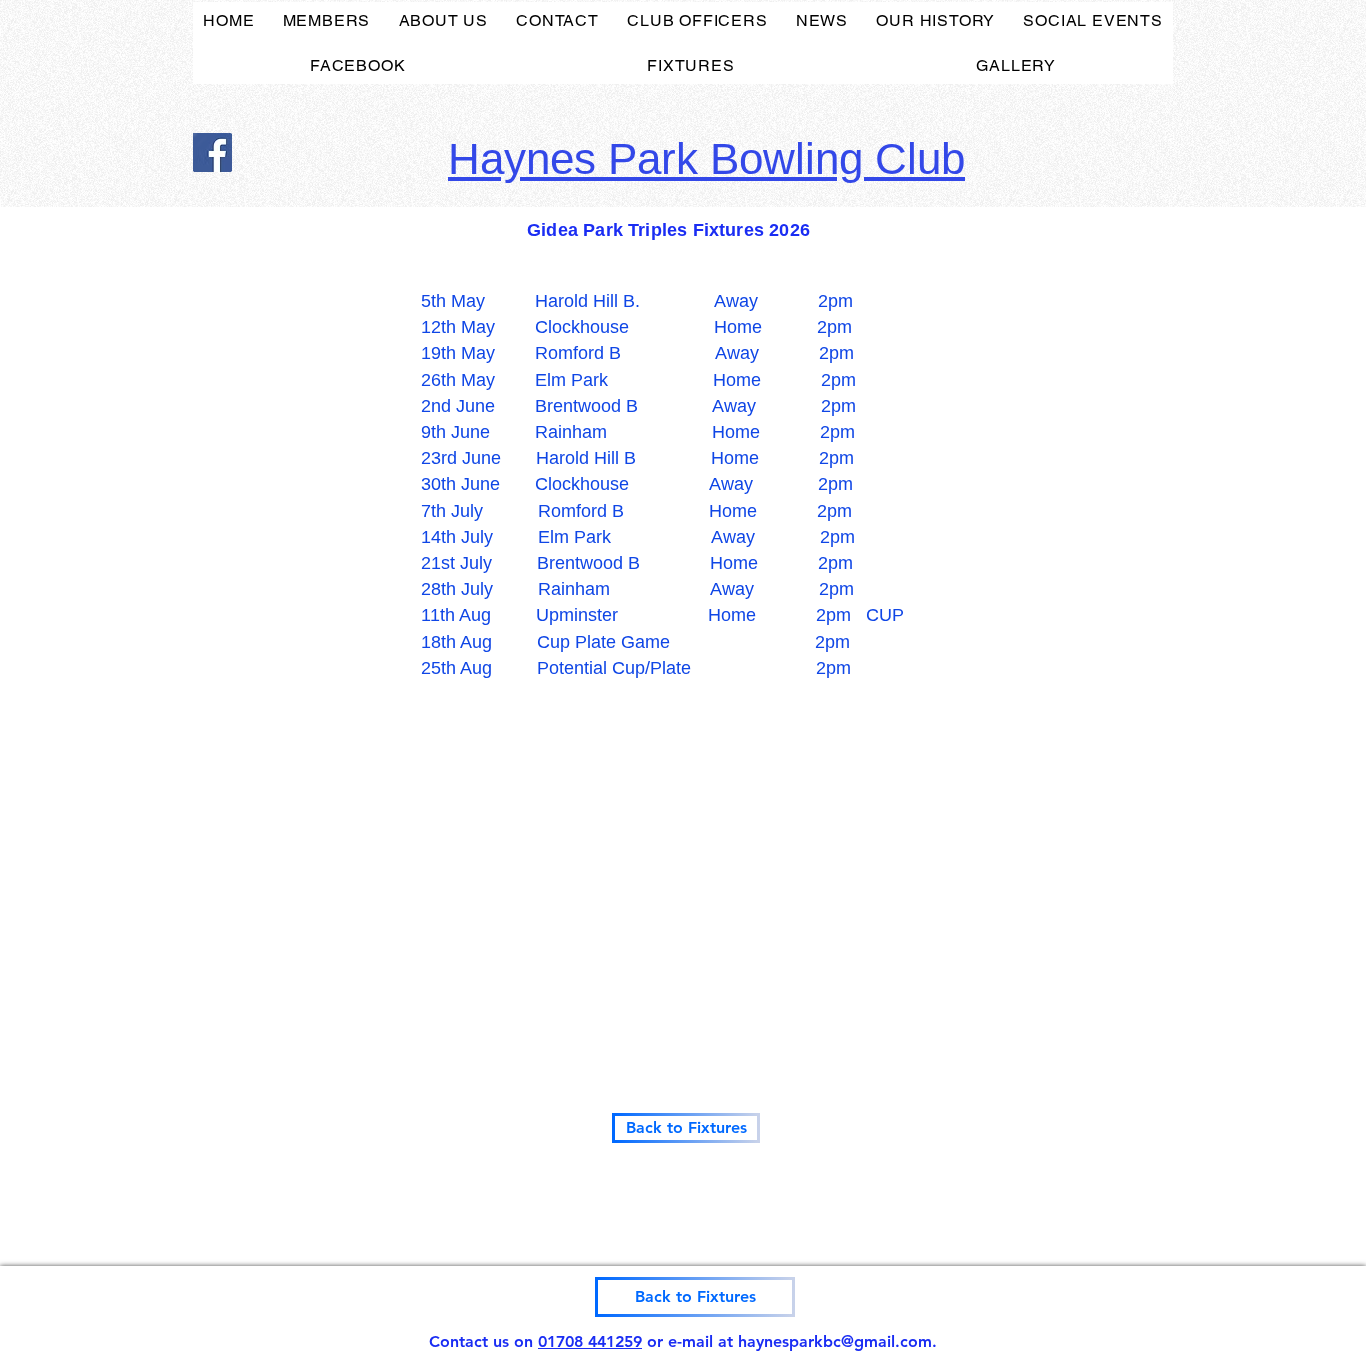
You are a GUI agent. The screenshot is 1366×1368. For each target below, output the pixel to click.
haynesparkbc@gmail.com (835, 1341)
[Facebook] (212, 152)
